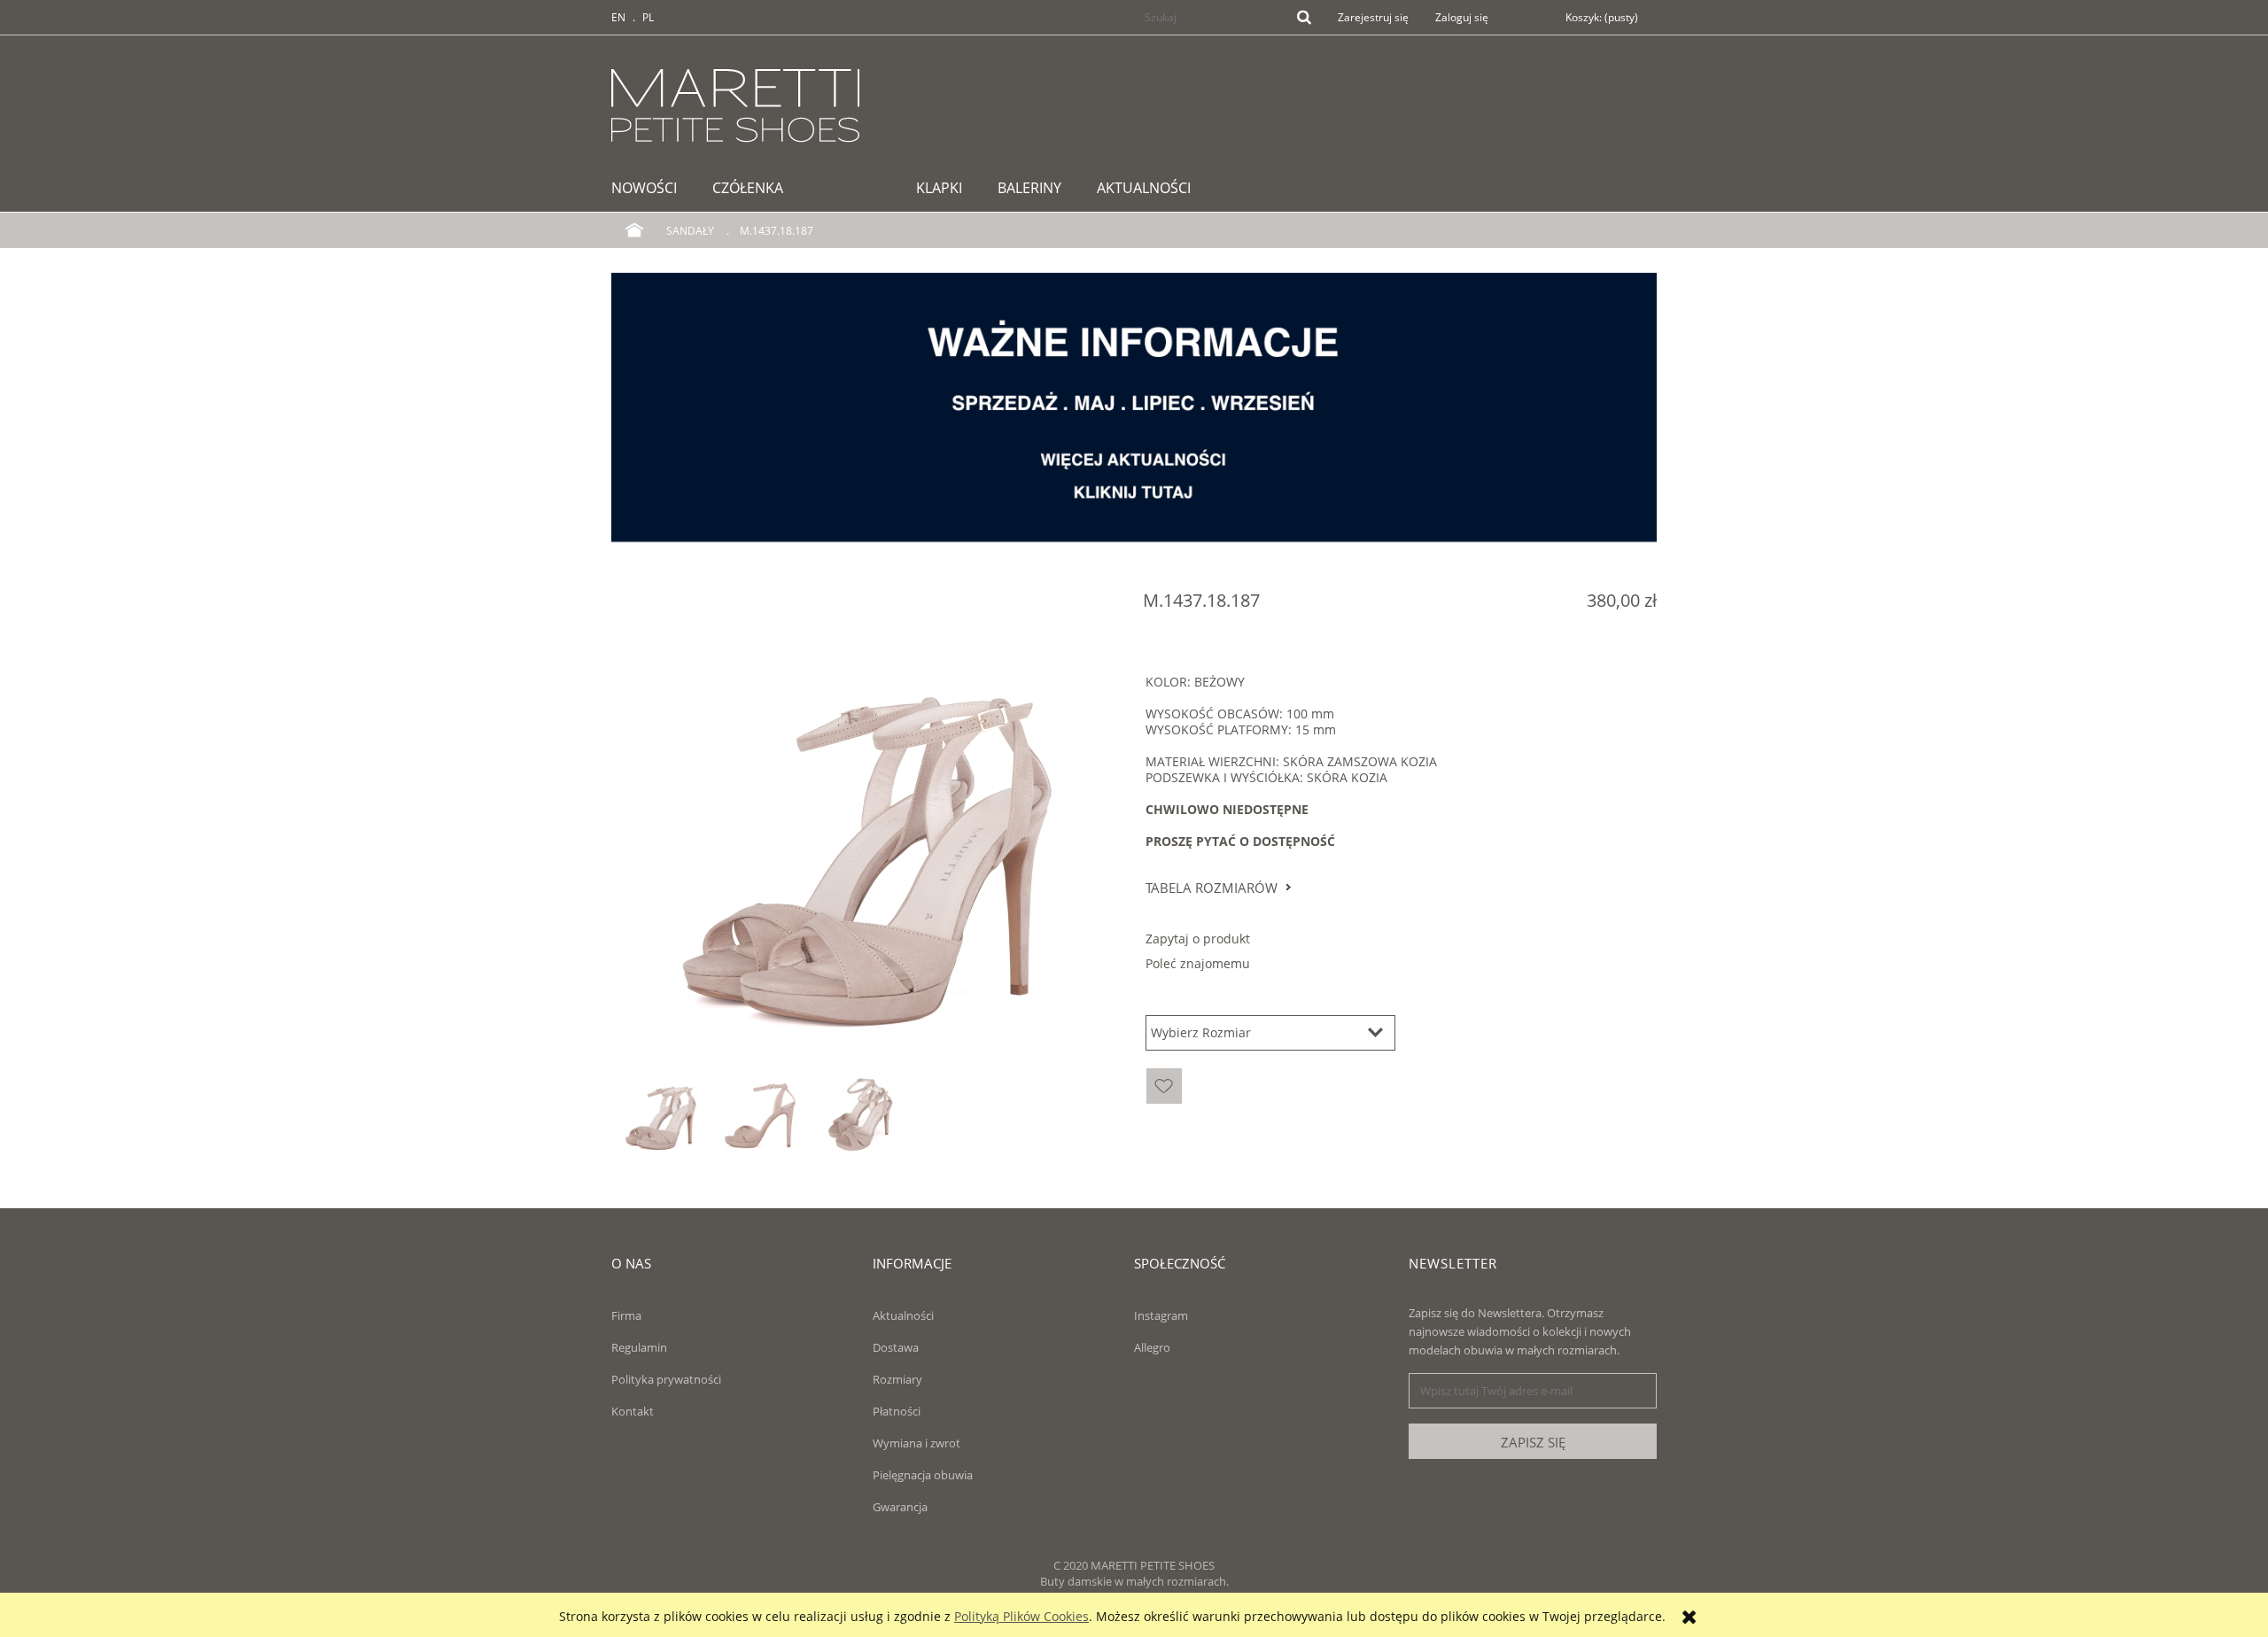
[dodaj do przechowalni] (1164, 1086)
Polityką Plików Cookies (1021, 1616)
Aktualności (903, 1315)
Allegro (1152, 1347)
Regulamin (639, 1347)
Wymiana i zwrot (917, 1443)
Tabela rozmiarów (1212, 888)
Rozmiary (897, 1379)
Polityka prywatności (666, 1379)
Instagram (1161, 1315)
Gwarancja (900, 1507)
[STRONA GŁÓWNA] (735, 103)
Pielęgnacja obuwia (923, 1475)
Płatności (897, 1411)
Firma (626, 1315)
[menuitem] (653, 188)
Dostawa (896, 1347)
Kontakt (633, 1411)
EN (618, 17)
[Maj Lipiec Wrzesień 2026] (1134, 406)
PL (648, 17)
